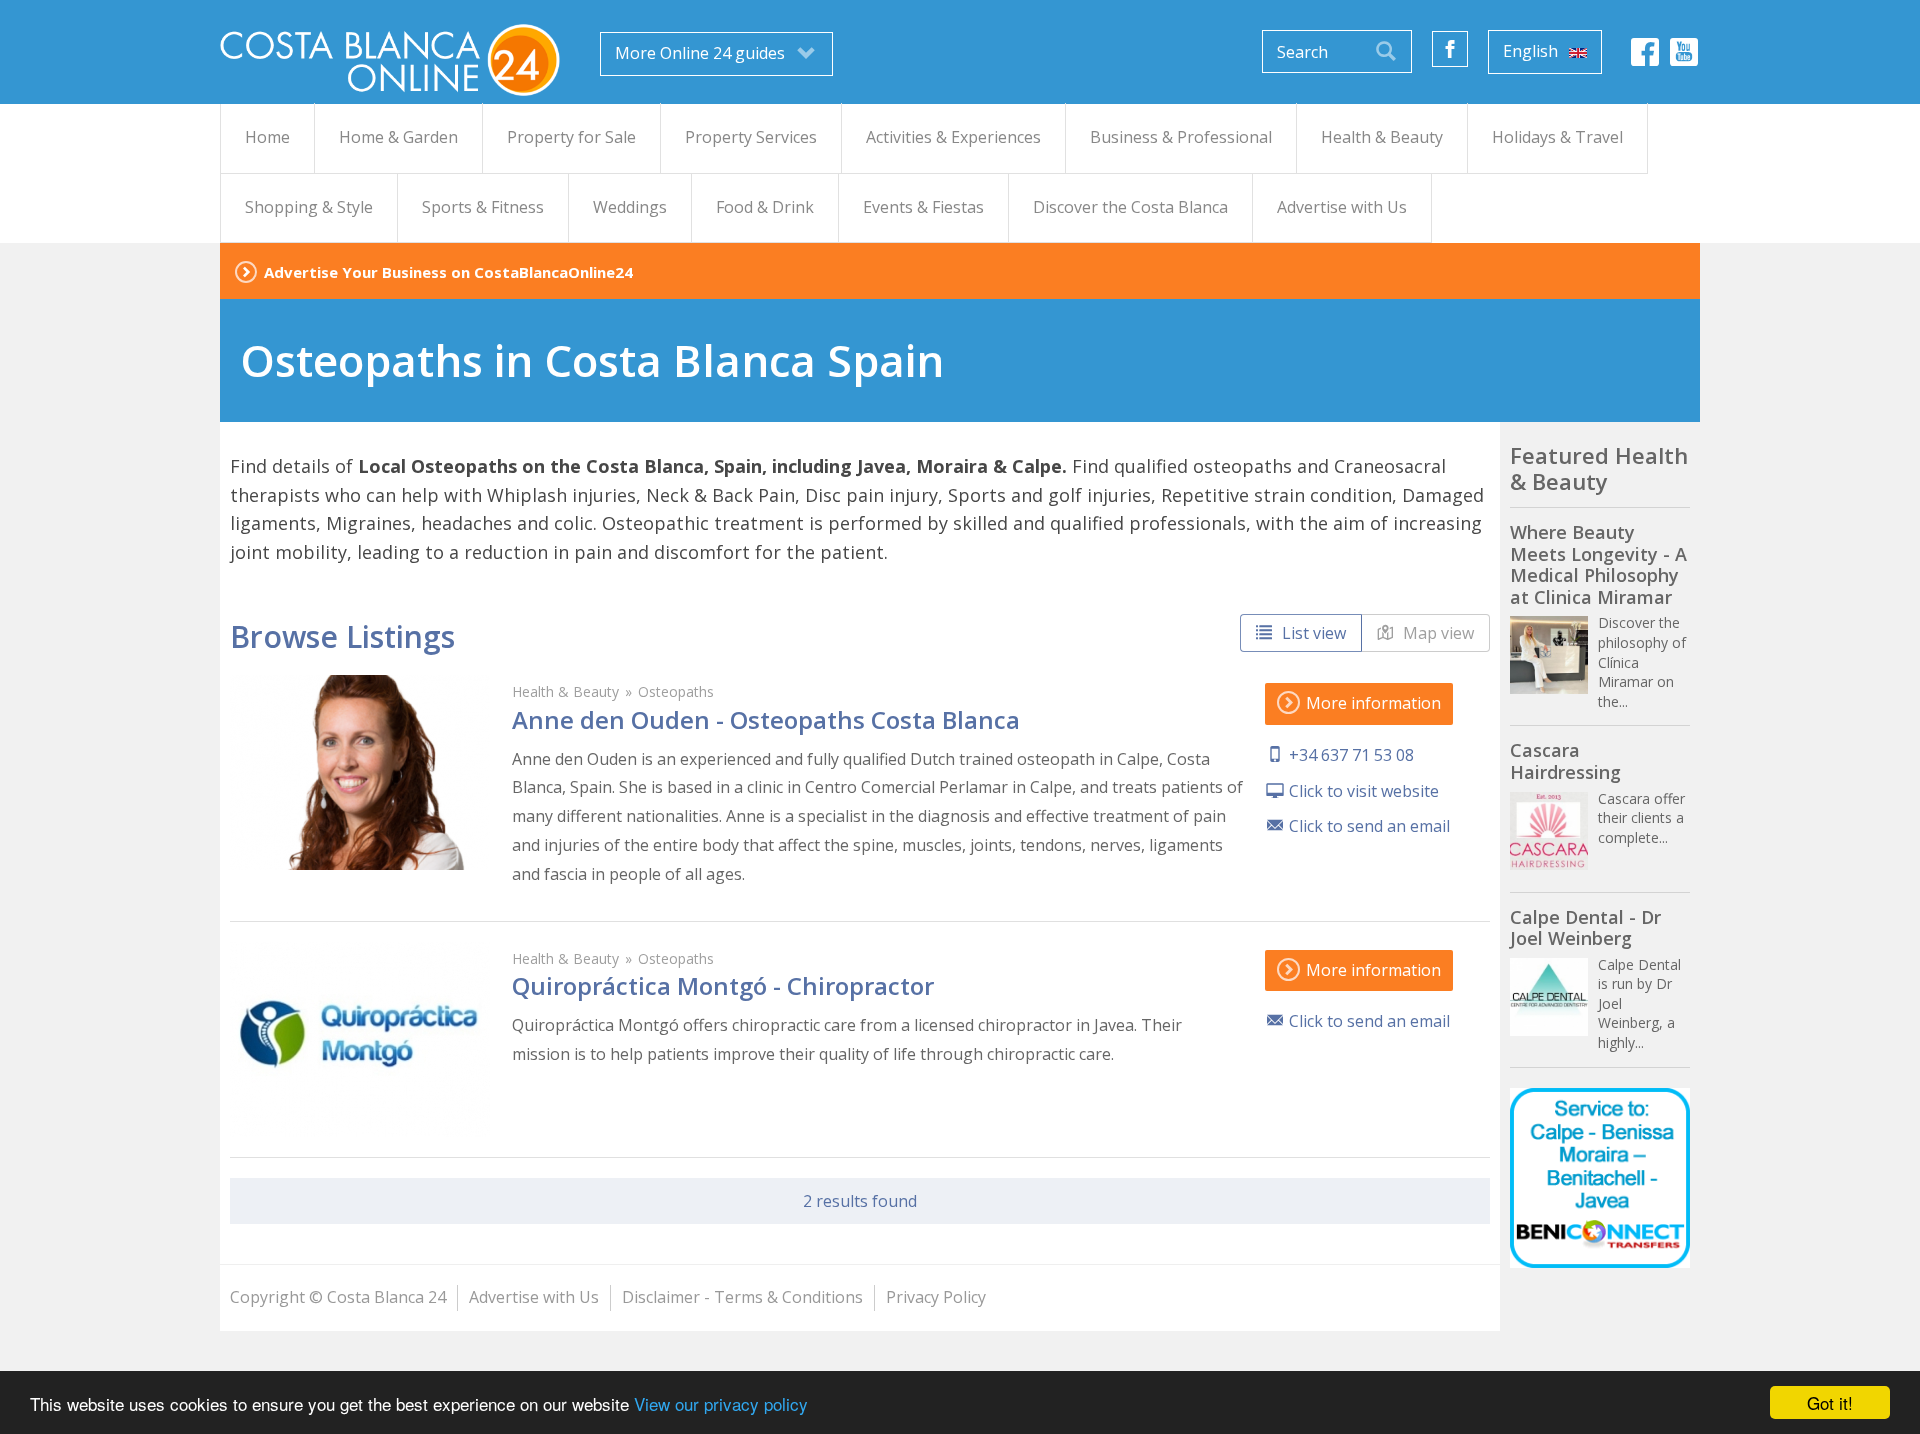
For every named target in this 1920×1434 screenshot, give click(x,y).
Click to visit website (1364, 791)
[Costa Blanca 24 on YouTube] (1684, 57)
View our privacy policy (721, 1403)
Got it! (1830, 1402)
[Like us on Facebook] (1450, 49)
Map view (1436, 633)
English (1532, 51)
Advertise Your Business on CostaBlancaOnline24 (448, 272)
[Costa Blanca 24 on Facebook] (1645, 57)
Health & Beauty (565, 691)
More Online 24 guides (702, 53)
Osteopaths (676, 691)
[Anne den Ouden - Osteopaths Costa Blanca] (360, 772)
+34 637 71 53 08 (1351, 755)
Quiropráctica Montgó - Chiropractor (723, 985)
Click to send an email (1369, 826)
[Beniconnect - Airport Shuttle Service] (1600, 1178)
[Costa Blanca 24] (390, 58)
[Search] (1386, 51)
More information (1371, 703)
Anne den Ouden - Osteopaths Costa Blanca (766, 719)
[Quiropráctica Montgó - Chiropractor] (360, 1039)
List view (1312, 633)
